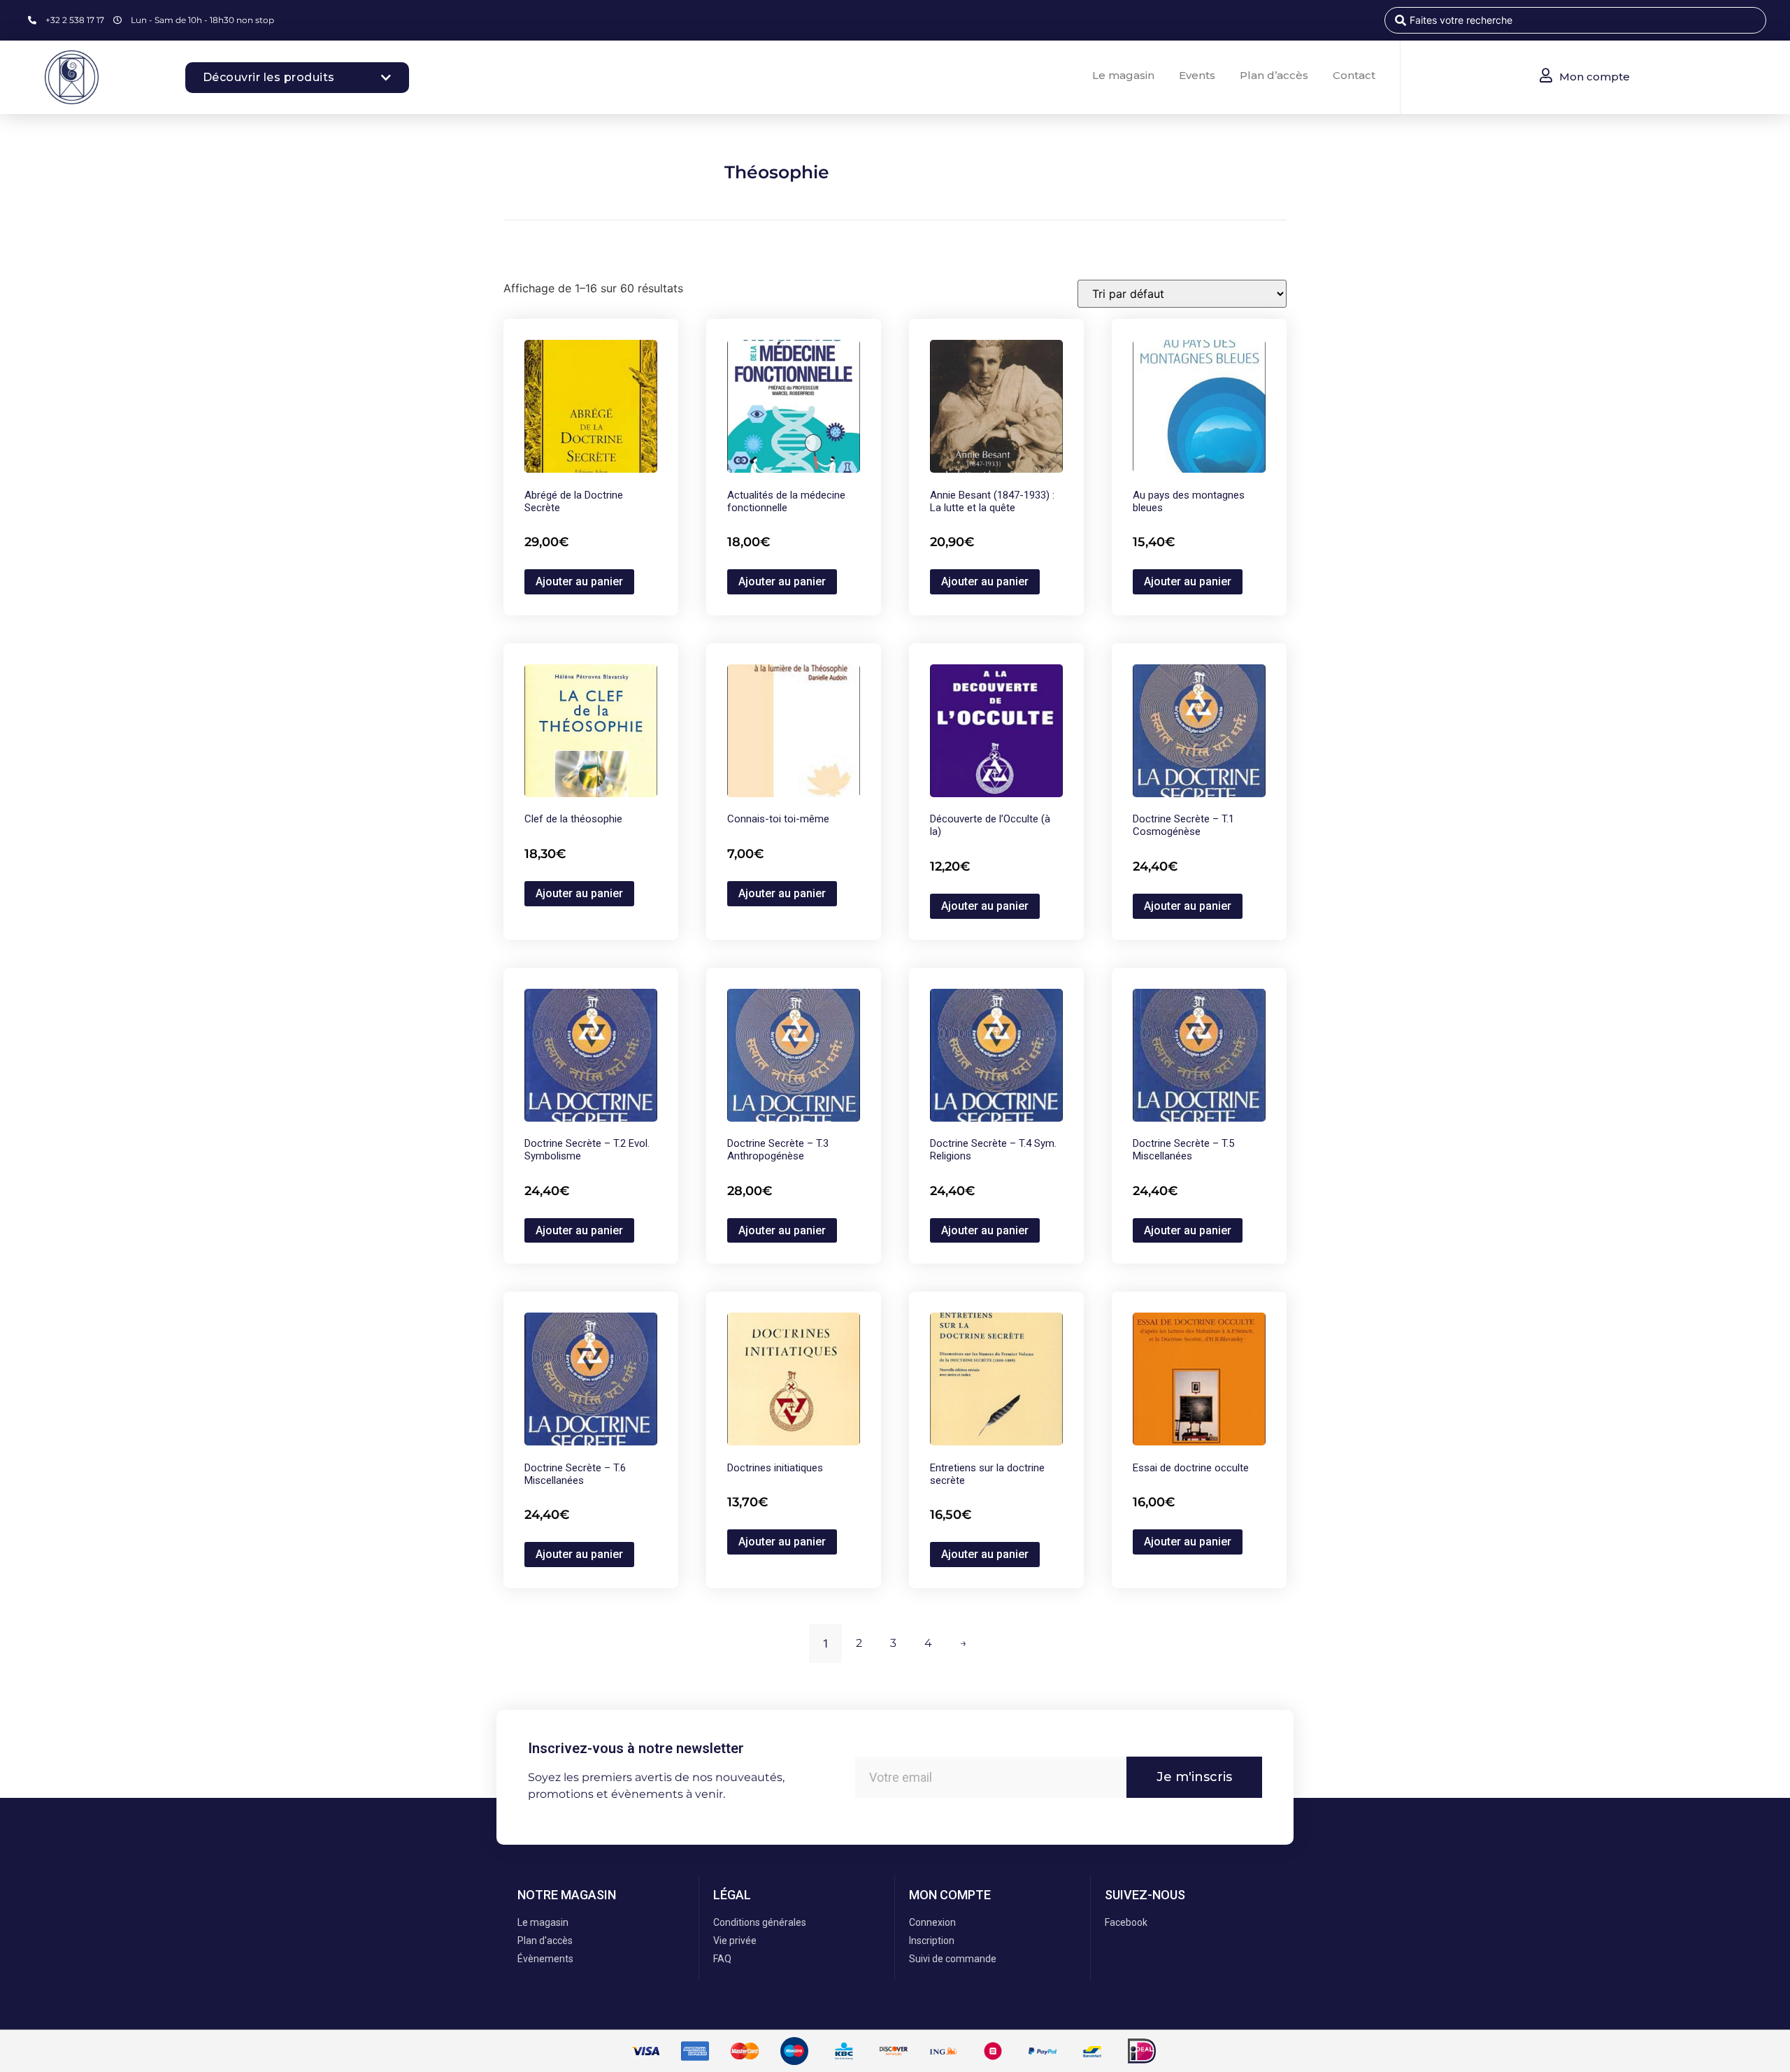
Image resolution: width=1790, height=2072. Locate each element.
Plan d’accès (1274, 75)
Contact (1354, 75)
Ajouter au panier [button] (579, 581)
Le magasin (1123, 75)
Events (1197, 75)
